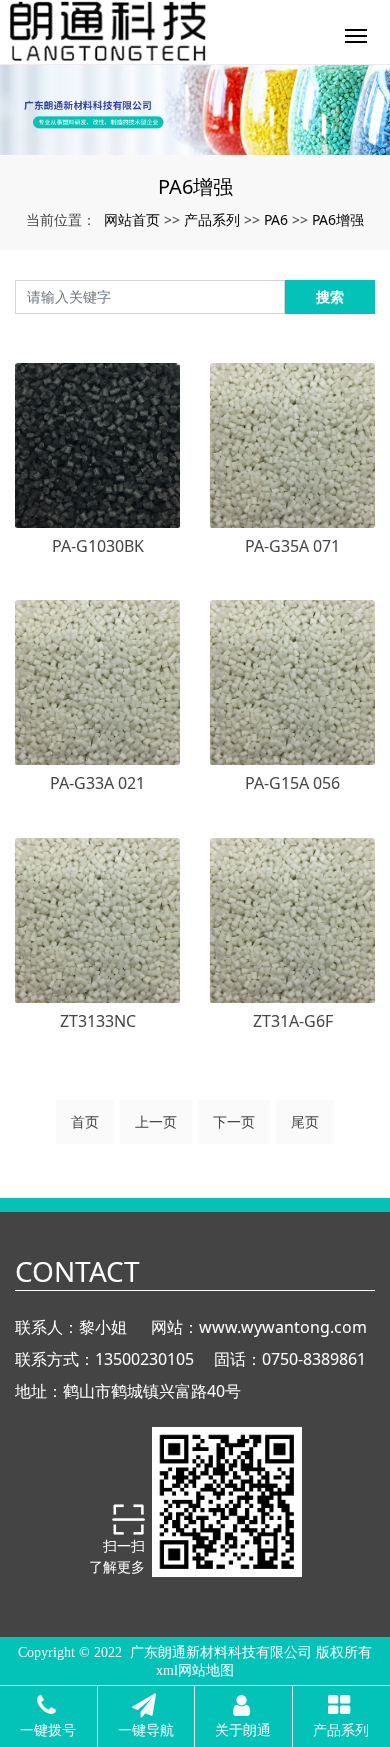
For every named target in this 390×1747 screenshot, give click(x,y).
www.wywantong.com (283, 1327)
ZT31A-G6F (293, 1021)
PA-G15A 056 (292, 783)
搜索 (330, 296)
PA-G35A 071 (292, 546)
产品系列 (212, 219)
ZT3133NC (98, 1021)
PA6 (276, 219)
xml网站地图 (195, 1670)
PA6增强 (338, 219)
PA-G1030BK (98, 546)
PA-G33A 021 (97, 783)
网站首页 (132, 219)
